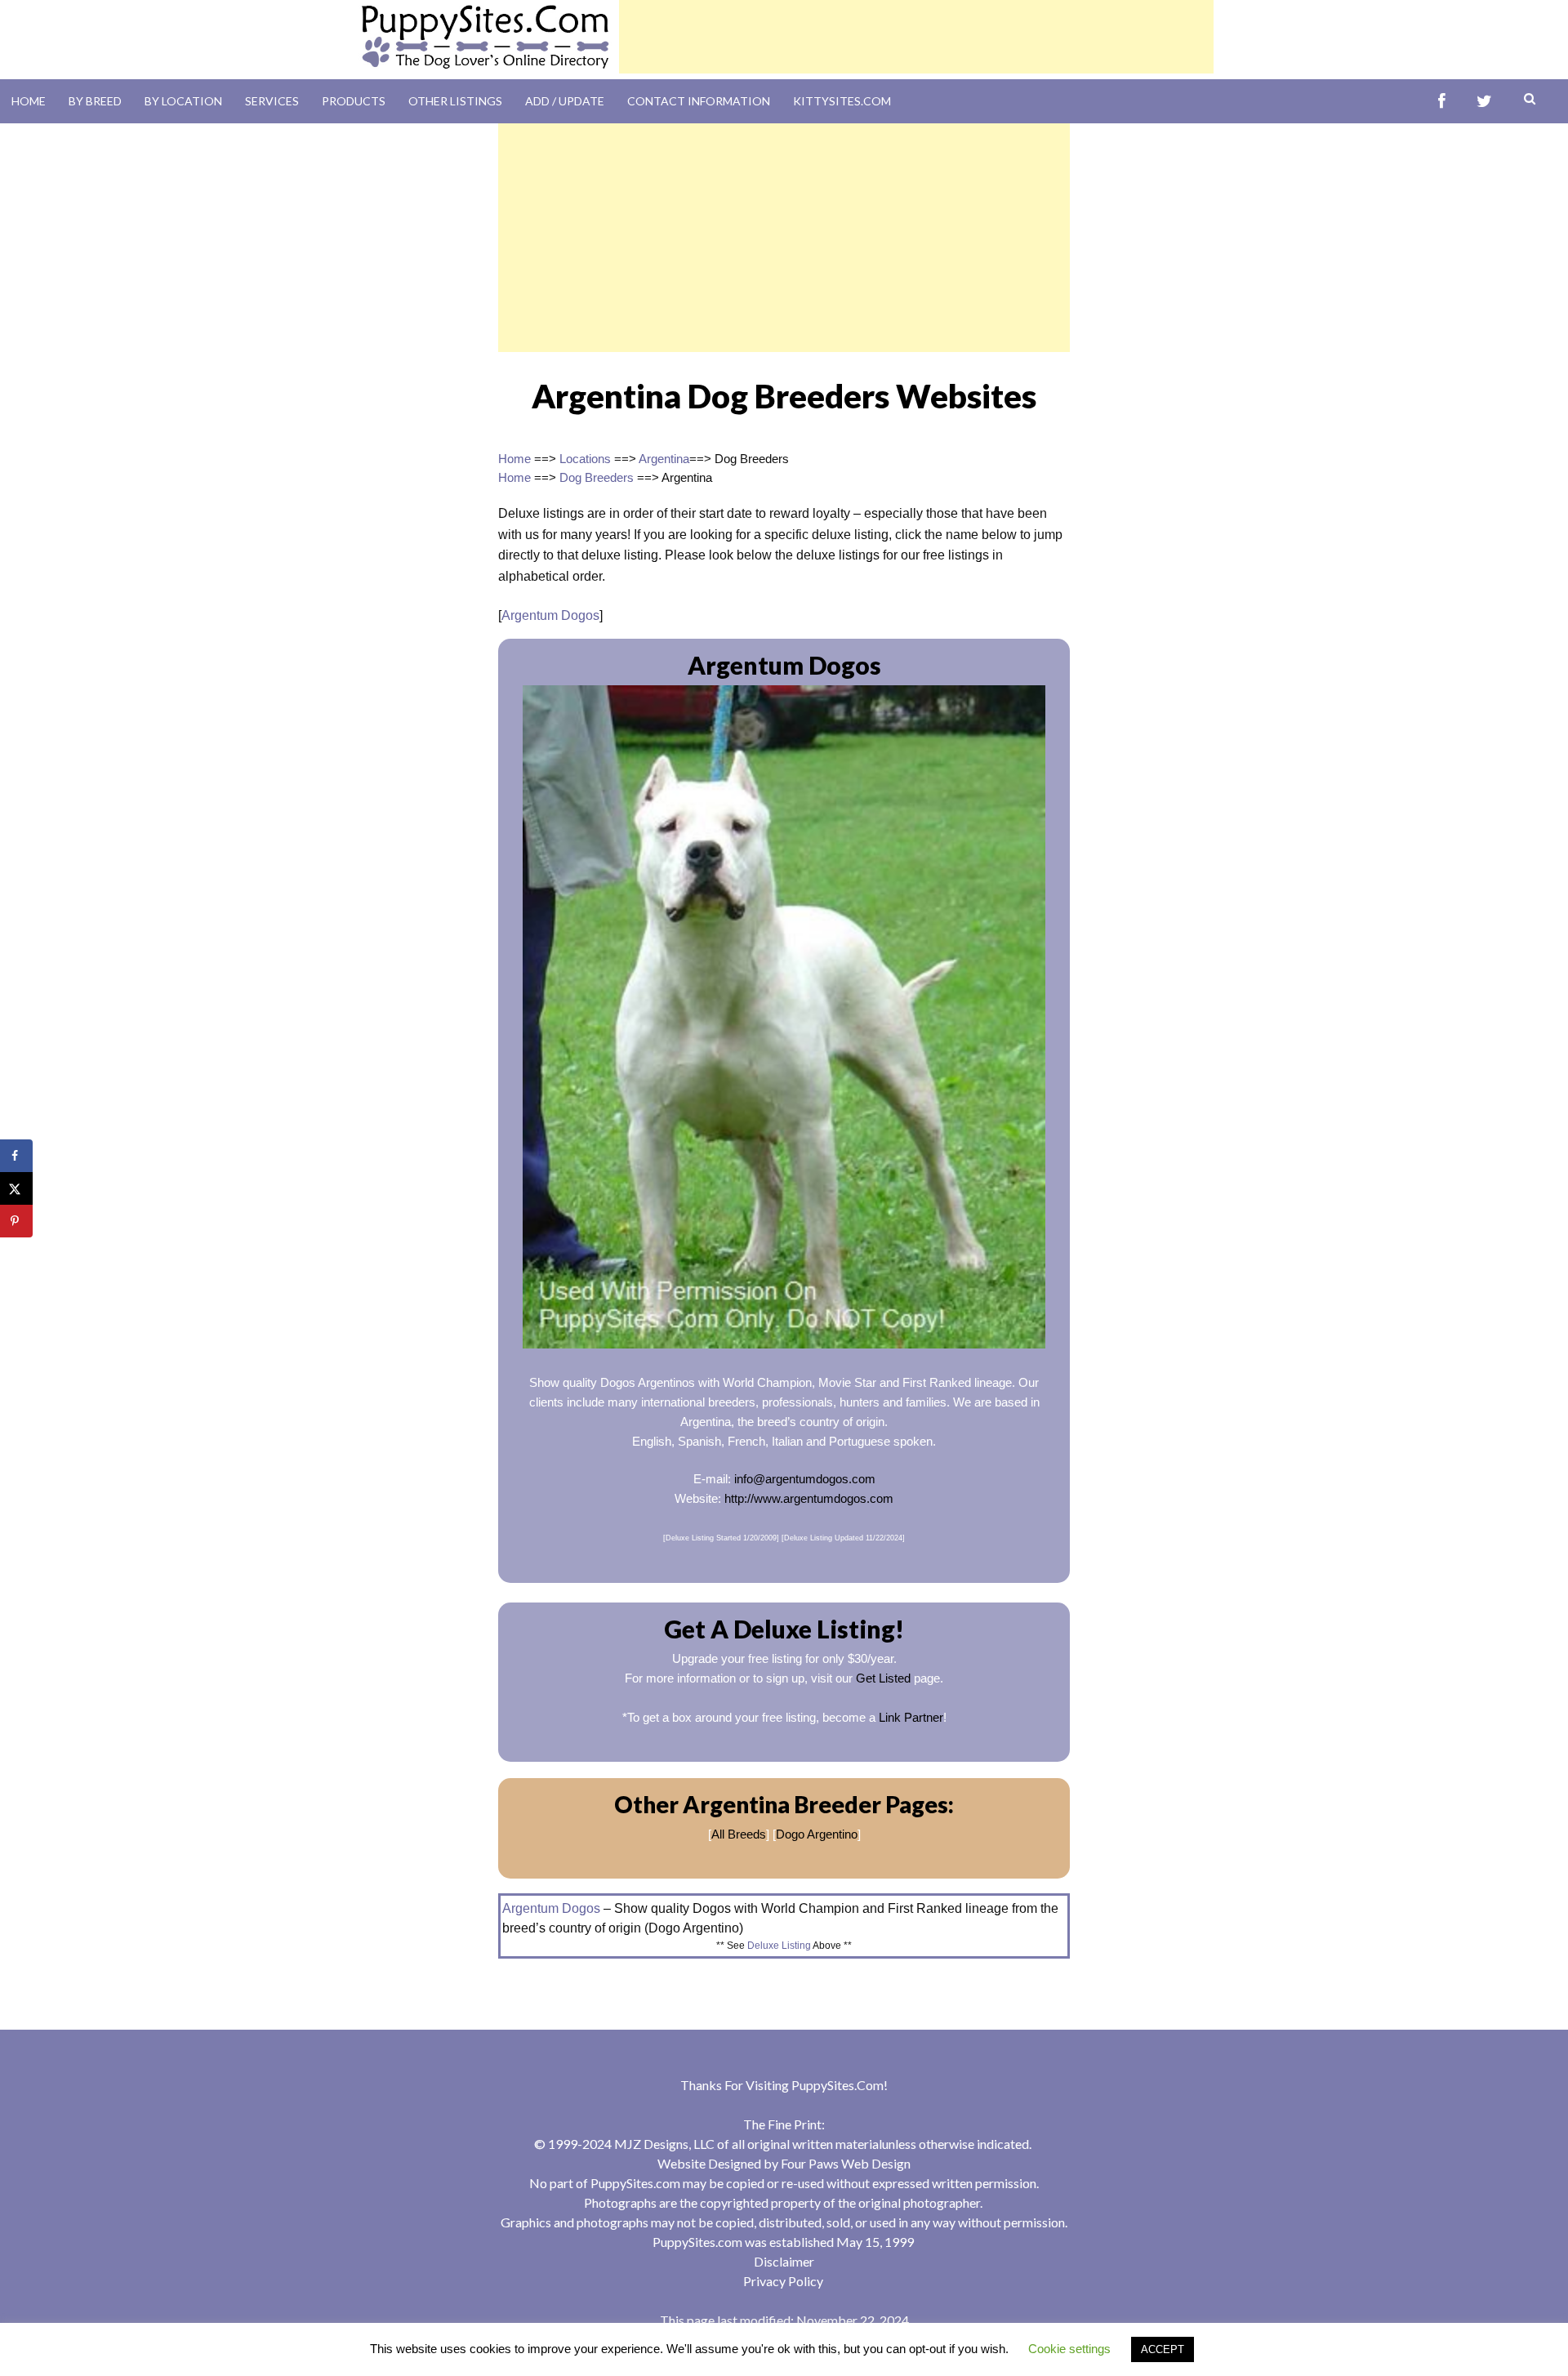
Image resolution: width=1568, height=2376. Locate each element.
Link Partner (911, 1717)
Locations (585, 459)
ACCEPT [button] (1163, 2349)
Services (272, 101)
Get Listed (883, 1678)
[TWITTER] (1484, 102)
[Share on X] (16, 1188)
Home (29, 101)
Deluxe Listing (779, 1946)
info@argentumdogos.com (805, 1479)
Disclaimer (784, 2261)
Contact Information (699, 101)
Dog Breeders (597, 477)
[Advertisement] (916, 37)
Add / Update (565, 101)
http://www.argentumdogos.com (809, 1498)
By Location (183, 101)
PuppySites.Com (837, 2085)
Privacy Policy (783, 2281)
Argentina (664, 459)
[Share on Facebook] (16, 1156)
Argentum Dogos (550, 615)
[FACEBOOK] (1442, 102)
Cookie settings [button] (1069, 2349)
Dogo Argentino (817, 1834)
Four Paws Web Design (846, 2163)
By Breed (95, 101)
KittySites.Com (842, 101)
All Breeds (739, 1834)
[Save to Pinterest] (16, 1221)
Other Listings (455, 101)
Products (354, 101)
